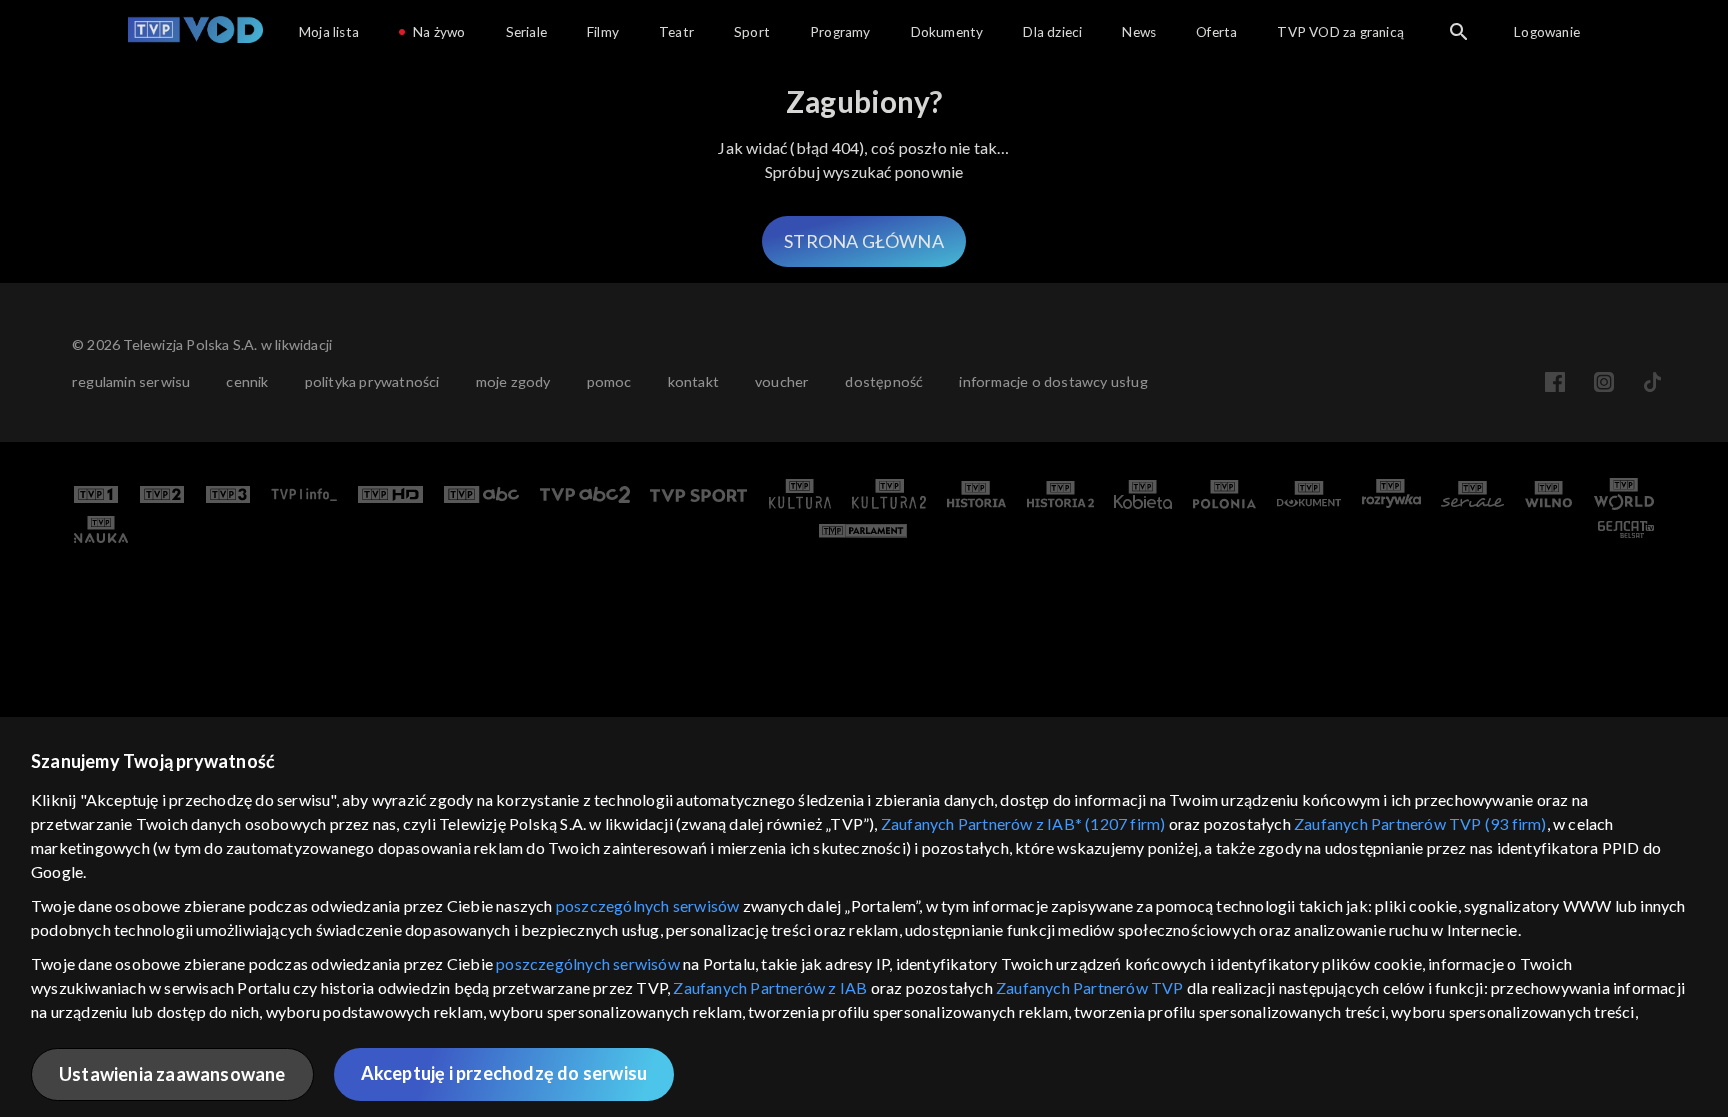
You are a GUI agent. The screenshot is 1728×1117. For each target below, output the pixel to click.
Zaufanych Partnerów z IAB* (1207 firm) (1023, 823)
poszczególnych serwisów (648, 905)
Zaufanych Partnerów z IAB (770, 987)
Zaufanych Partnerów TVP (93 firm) (1420, 823)
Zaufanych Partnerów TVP (1090, 987)
